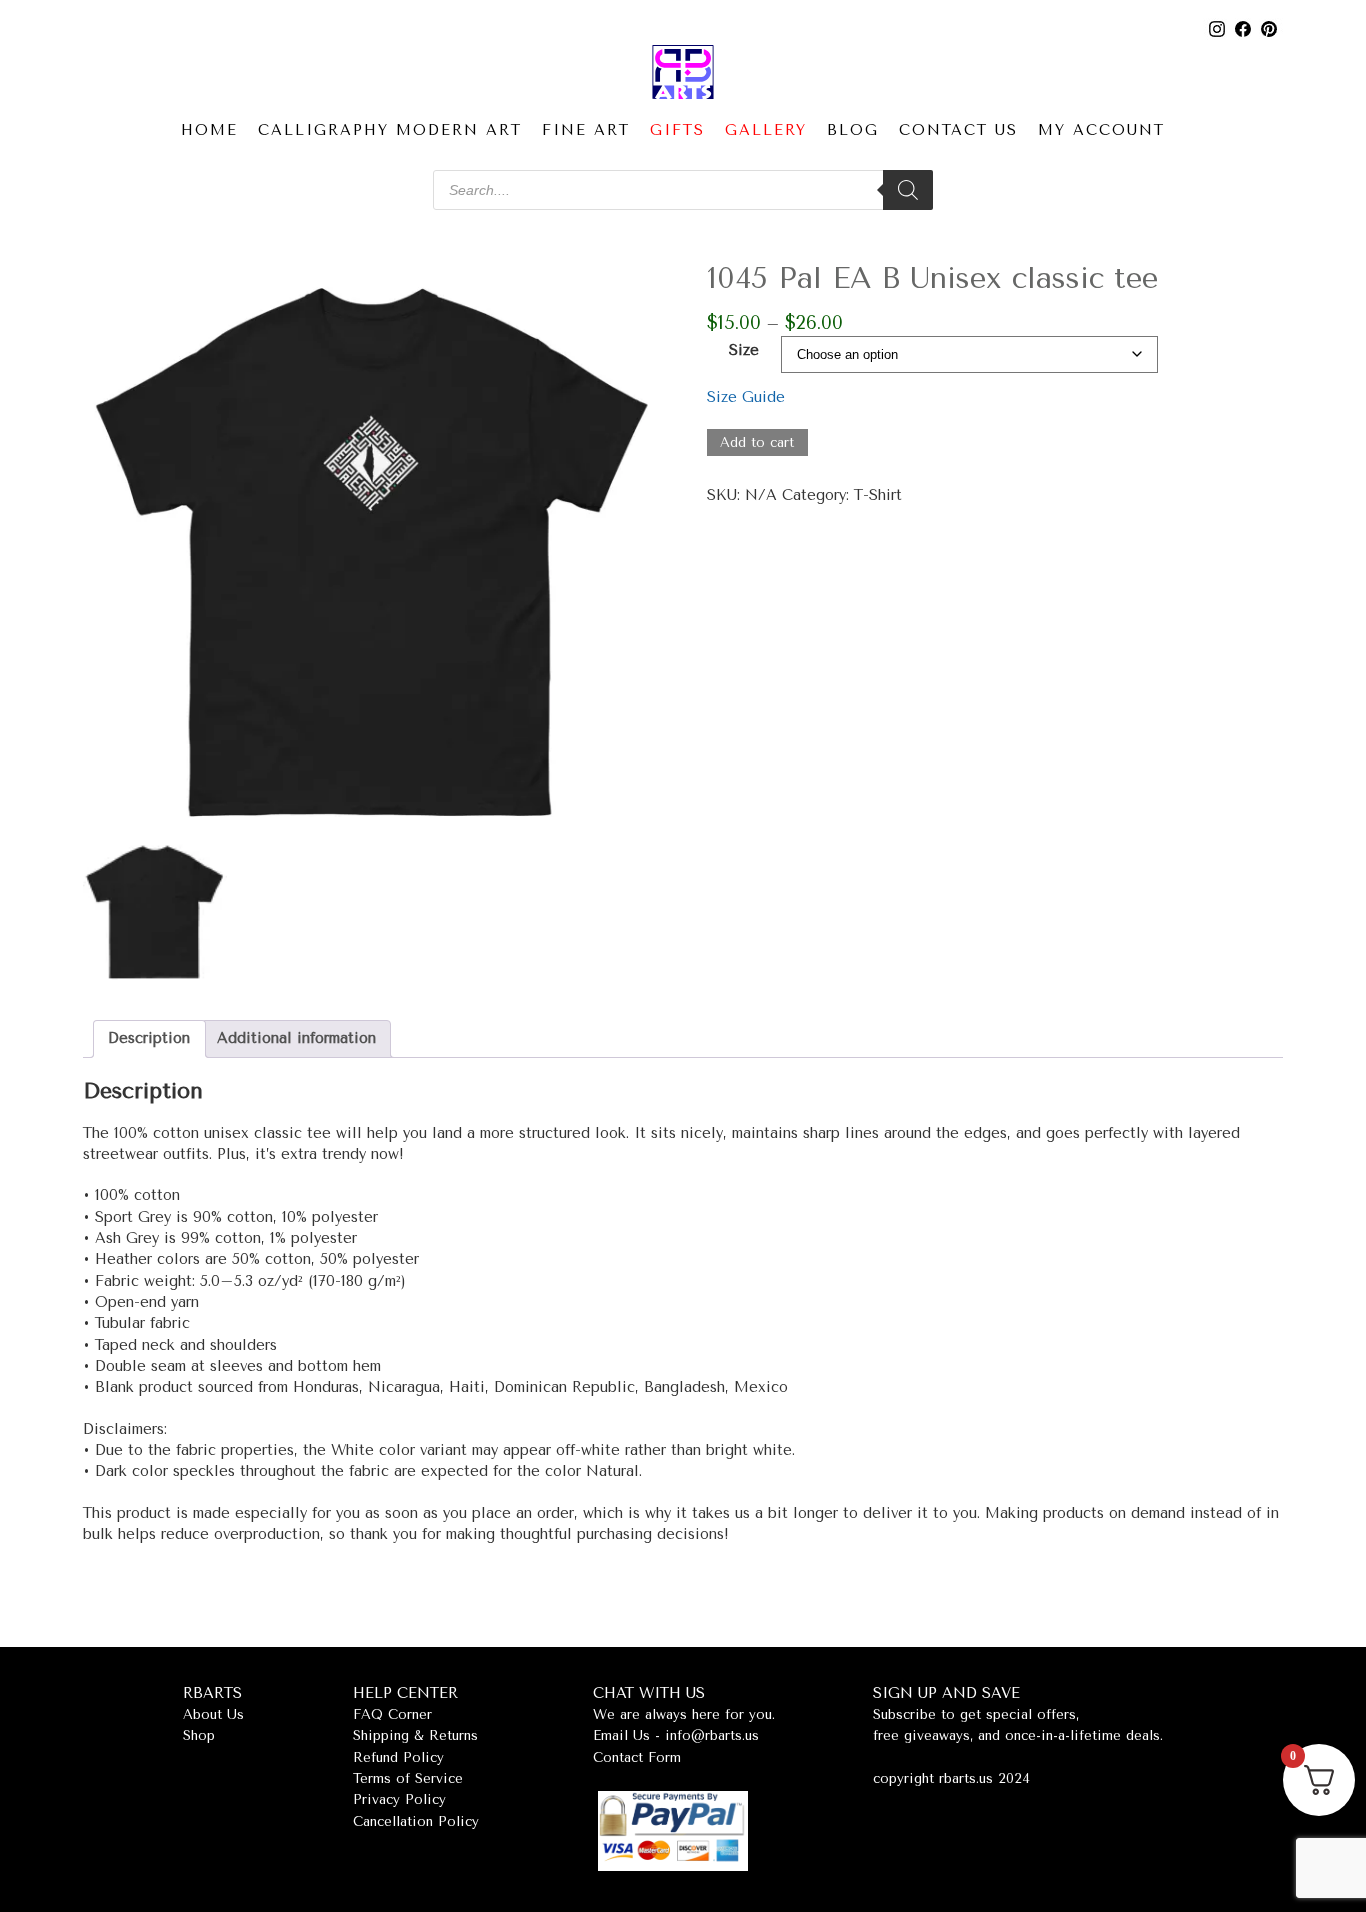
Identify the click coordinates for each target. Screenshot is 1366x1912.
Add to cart (757, 442)
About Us (213, 1714)
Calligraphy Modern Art (390, 130)
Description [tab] (149, 1038)
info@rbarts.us (712, 1735)
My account (1101, 130)
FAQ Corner (392, 1714)
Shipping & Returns (415, 1735)
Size (744, 350)
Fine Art (586, 130)
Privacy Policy (399, 1799)
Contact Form (637, 1757)
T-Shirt (878, 495)
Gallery (766, 130)
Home (209, 130)
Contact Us (958, 130)
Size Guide (746, 397)
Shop (199, 1735)
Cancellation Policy (416, 1821)
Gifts (677, 130)
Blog (853, 130)
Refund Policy (398, 1757)
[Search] (908, 190)
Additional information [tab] (296, 1038)
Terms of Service (408, 1778)
